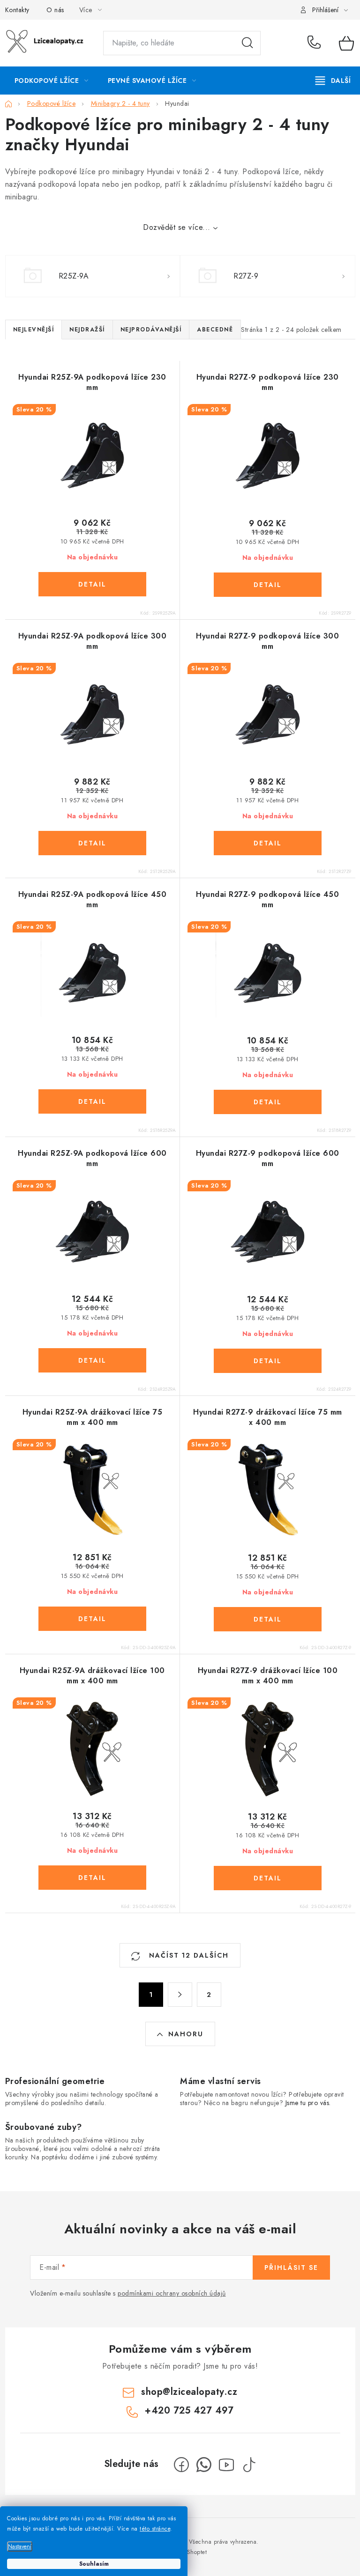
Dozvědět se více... (177, 227)
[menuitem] (52, 81)
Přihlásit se (291, 2268)
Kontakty (17, 10)
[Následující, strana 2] (180, 1995)
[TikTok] (249, 2465)
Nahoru (186, 2034)
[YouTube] (226, 2465)
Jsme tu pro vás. (308, 2103)
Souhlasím (94, 2564)
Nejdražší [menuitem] (87, 330)
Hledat (247, 43)
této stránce (155, 2529)
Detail (92, 584)
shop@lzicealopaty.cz (189, 2392)
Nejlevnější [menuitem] (34, 330)
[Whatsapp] (204, 2465)
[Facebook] (181, 2465)
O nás (55, 10)
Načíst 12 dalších (187, 1955)
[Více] (333, 81)
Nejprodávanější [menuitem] (151, 330)
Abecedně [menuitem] (215, 330)
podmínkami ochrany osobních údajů (172, 2293)
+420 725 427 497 (316, 43)
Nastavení (20, 2547)
